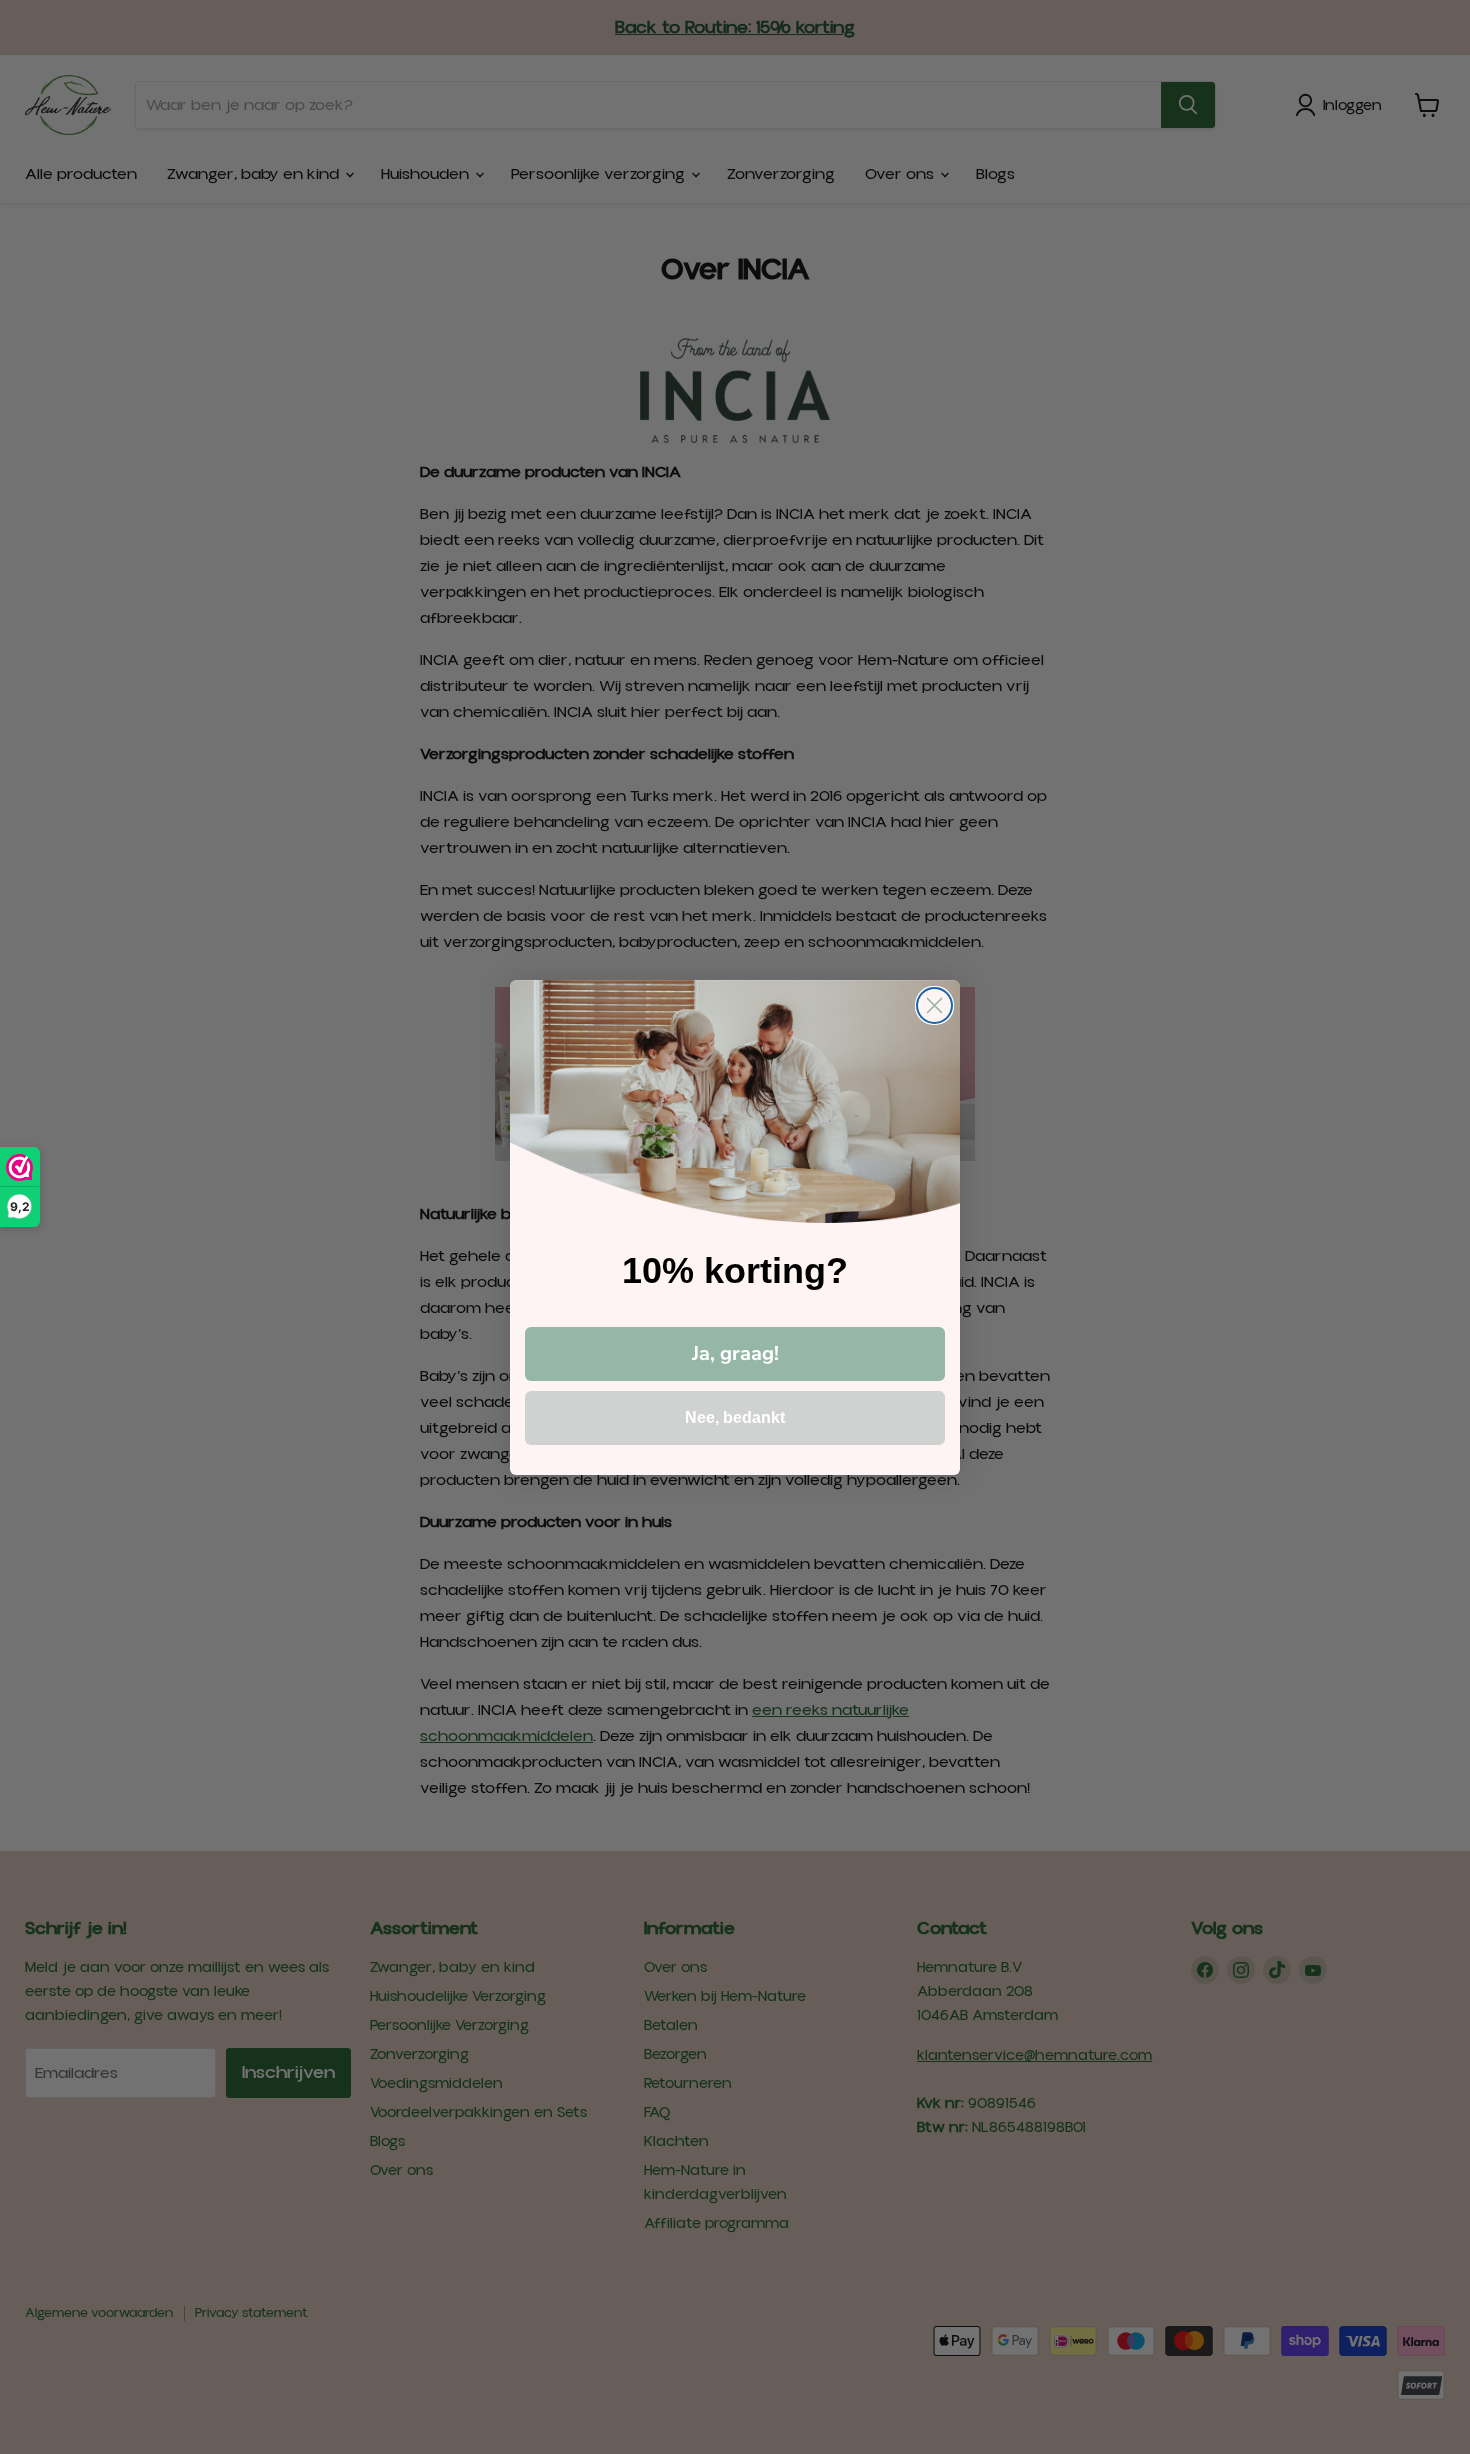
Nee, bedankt (735, 1417)
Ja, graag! (735, 1353)
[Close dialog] (934, 1005)
